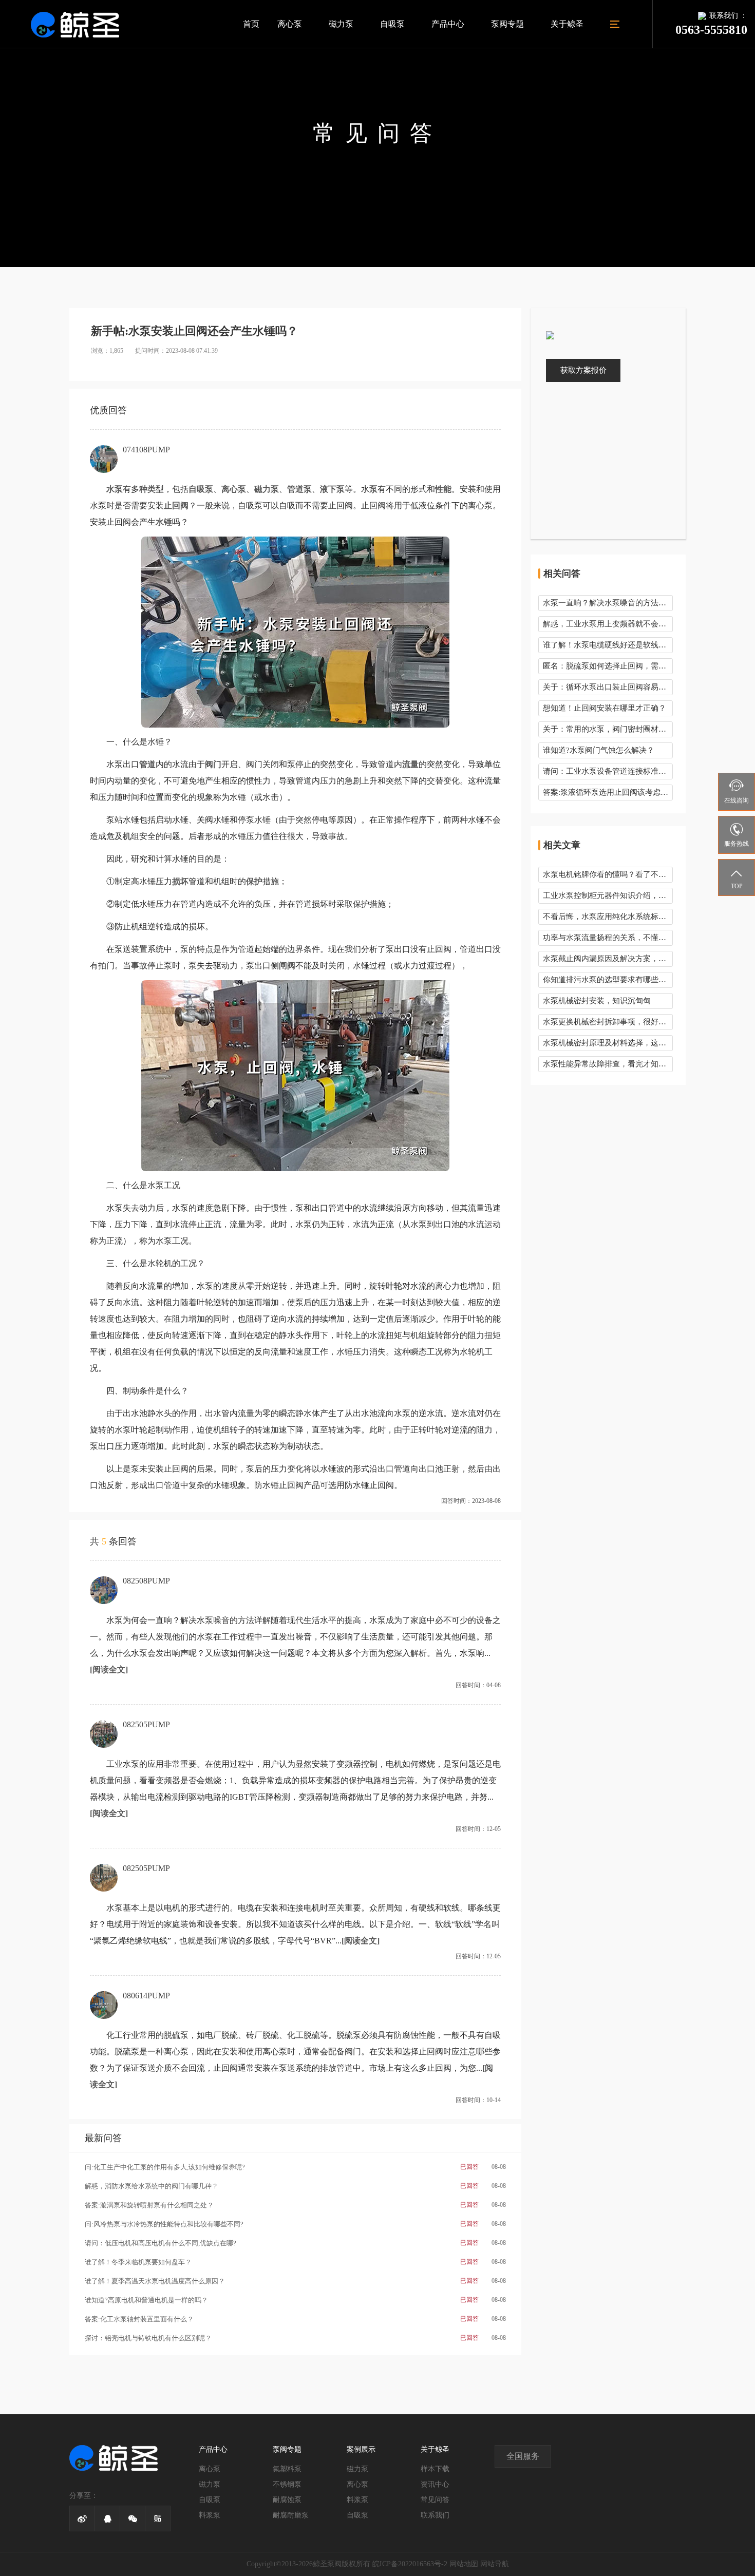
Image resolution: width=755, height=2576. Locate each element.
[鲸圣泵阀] (75, 24)
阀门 (213, 764)
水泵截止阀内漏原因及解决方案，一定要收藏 (608, 959)
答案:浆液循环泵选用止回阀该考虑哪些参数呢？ (608, 792)
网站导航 (495, 2564)
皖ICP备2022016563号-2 (410, 2564)
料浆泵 (210, 2515)
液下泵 (332, 489)
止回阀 (176, 505)
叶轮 (394, 1286)
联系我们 (435, 2515)
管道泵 (299, 489)
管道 (147, 764)
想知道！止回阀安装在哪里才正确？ (605, 708)
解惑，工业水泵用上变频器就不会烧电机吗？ (608, 624)
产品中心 (448, 24)
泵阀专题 (507, 24)
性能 (443, 489)
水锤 (164, 522)
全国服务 (523, 2456)
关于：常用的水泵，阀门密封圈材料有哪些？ (608, 729)
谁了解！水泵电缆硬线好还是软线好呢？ (608, 645)
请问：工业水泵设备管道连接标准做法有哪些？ (608, 771)
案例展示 (361, 2449)
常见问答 (435, 2500)
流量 (410, 764)
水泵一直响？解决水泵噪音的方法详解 (608, 603)
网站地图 (464, 2564)
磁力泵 (341, 24)
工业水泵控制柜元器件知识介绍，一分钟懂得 (608, 895)
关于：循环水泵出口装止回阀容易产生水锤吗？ (608, 687)
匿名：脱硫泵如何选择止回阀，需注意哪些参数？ (608, 666)
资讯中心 (435, 2484)
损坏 (180, 881)
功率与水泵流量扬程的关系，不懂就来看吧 (608, 938)
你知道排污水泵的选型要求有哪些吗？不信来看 (608, 980)
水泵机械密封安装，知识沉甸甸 (597, 1001)
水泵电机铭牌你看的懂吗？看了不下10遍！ (608, 874)
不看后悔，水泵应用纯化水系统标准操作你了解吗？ (608, 917)
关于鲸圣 (567, 24)
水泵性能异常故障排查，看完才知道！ (608, 1064)
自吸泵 (392, 24)
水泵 (115, 489)
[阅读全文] (109, 1669)
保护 (254, 881)
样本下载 (435, 2469)
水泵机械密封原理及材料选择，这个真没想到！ (608, 1043)
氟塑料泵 (287, 2469)
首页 (251, 24)
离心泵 (290, 24)
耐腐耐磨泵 (291, 2515)
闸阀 (287, 966)
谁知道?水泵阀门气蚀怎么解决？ (599, 750)
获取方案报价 (583, 370)
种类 (147, 489)
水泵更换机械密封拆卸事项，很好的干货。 (608, 1022)
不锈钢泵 (287, 2484)
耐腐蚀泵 (287, 2500)
